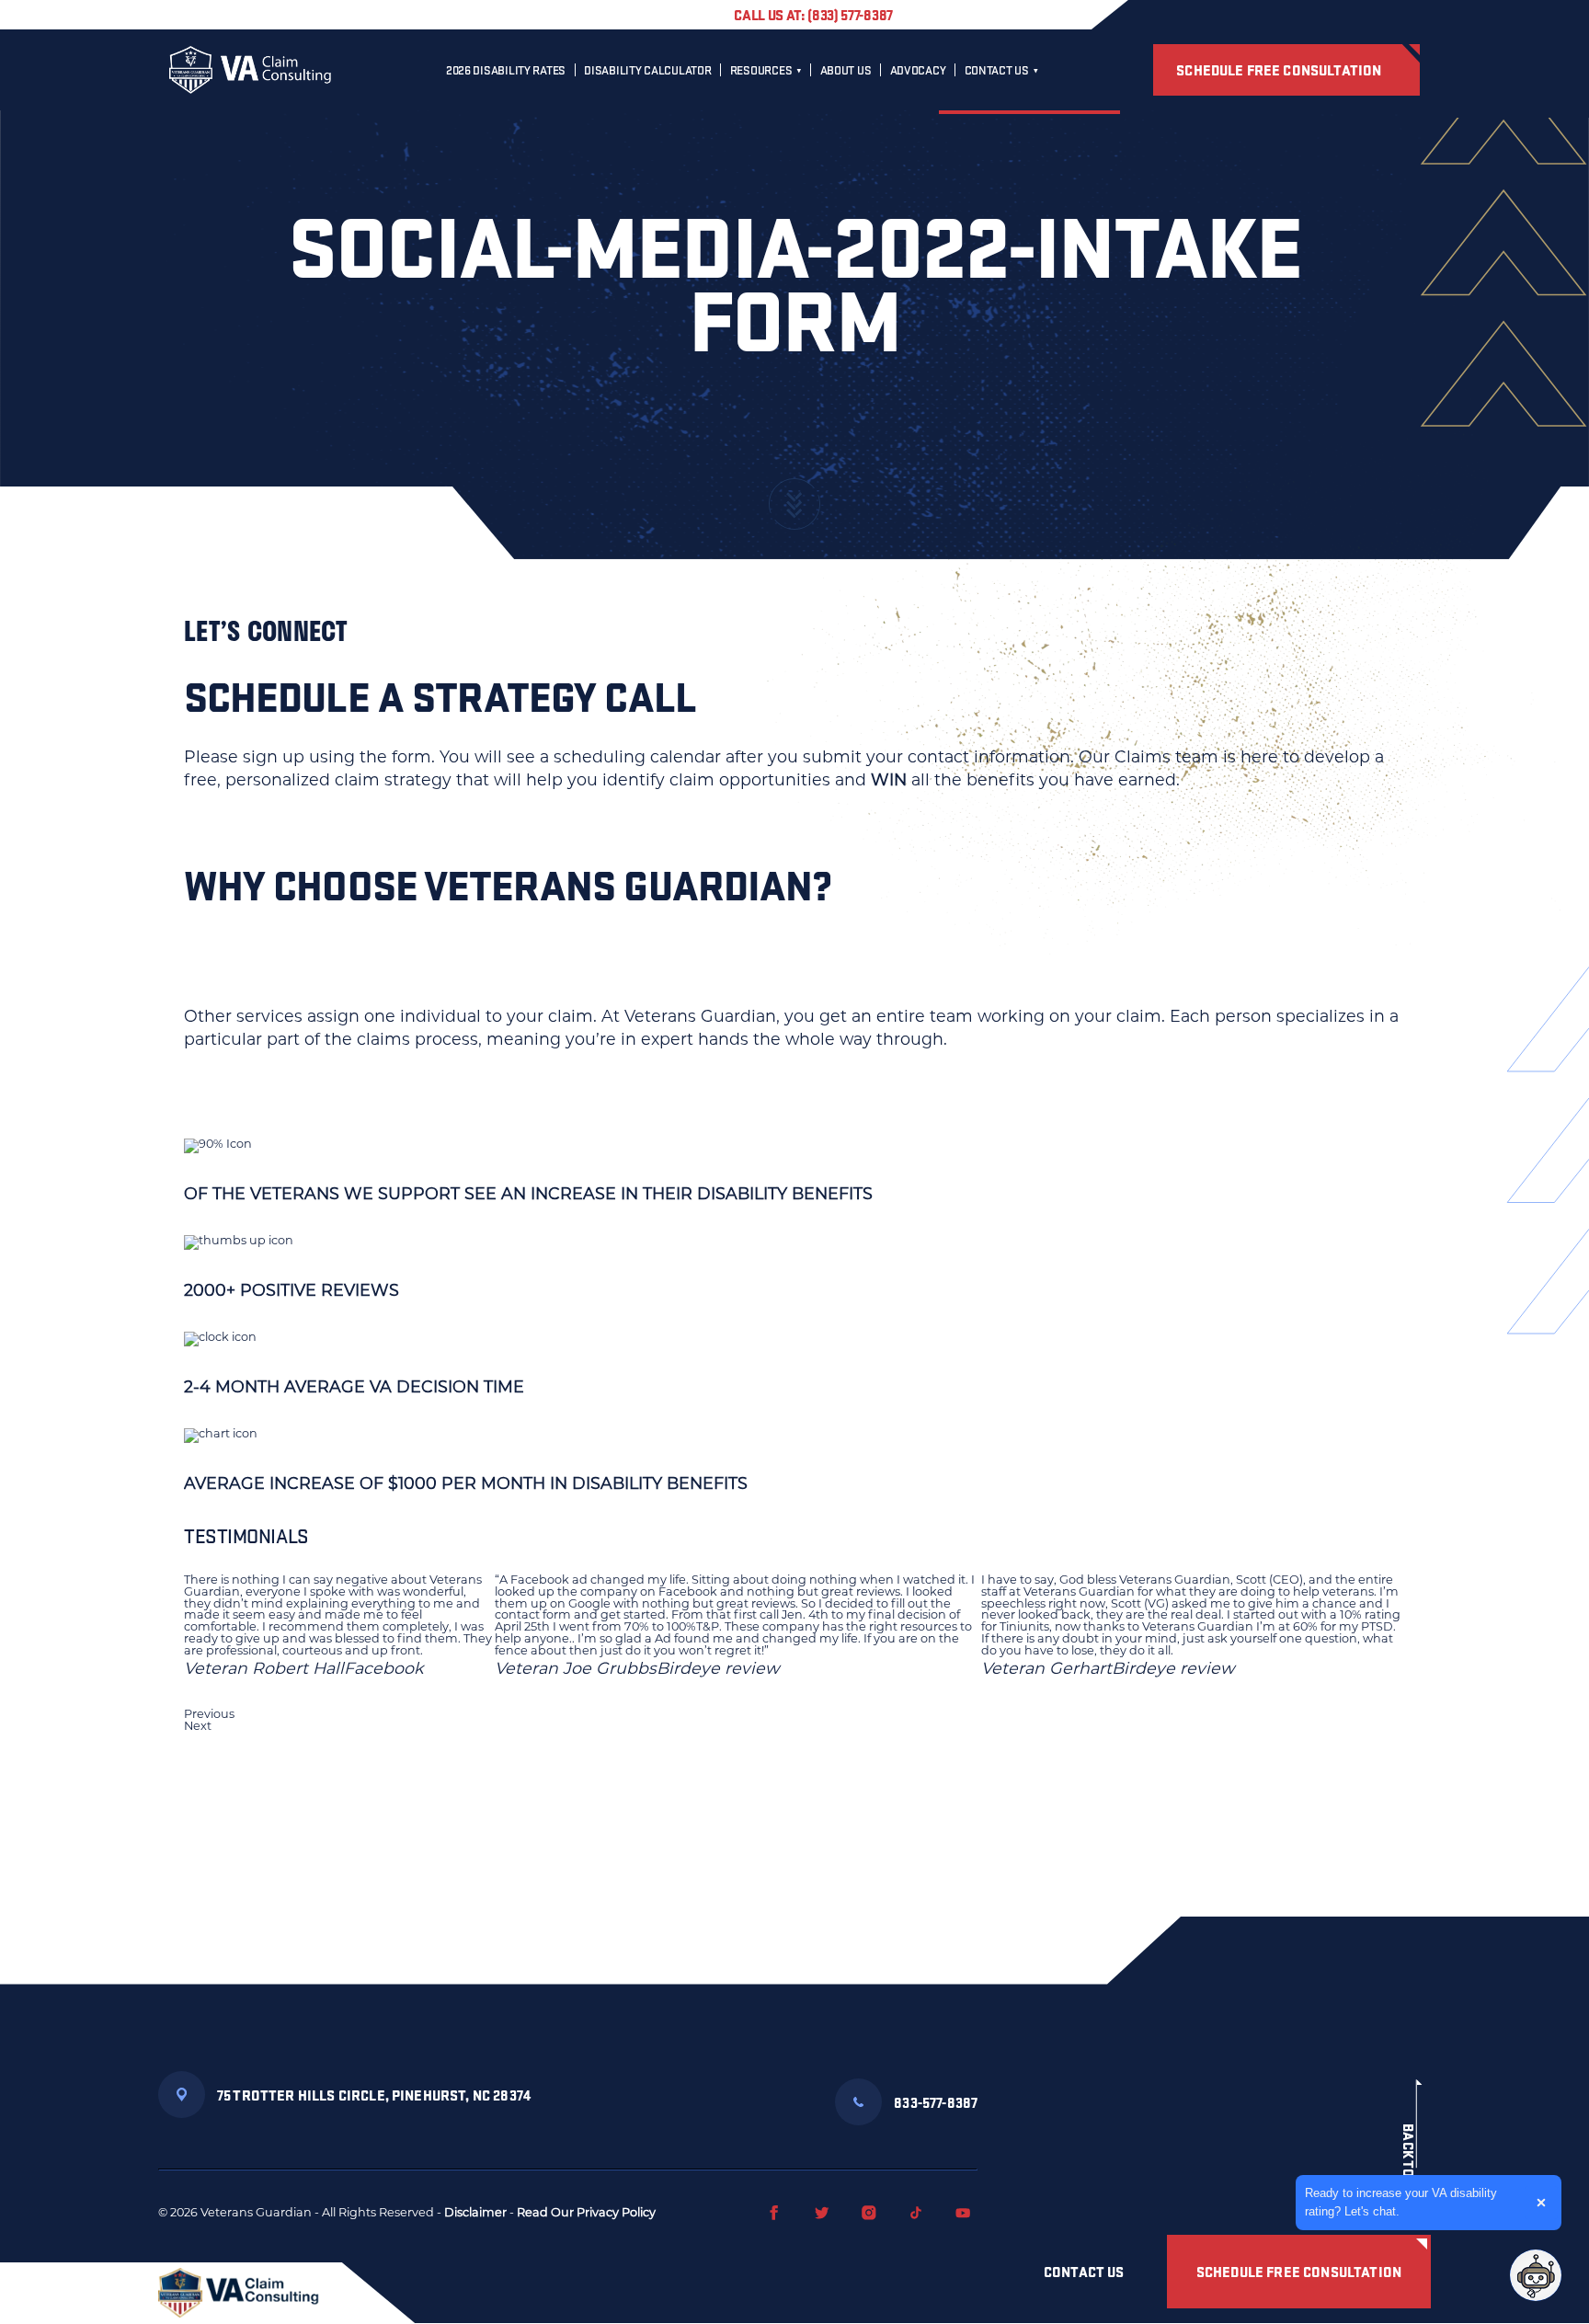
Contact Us (997, 70)
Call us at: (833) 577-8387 (813, 14)
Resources (761, 70)
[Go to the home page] (250, 70)
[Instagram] (869, 2213)
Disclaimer (475, 2212)
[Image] (239, 2293)
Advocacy (918, 70)
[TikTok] (916, 2213)
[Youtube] (963, 2213)
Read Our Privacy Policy (586, 2212)
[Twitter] (822, 2213)
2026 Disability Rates (506, 70)
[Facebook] (774, 2213)
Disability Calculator (647, 70)
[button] (794, 1715)
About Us (846, 70)
